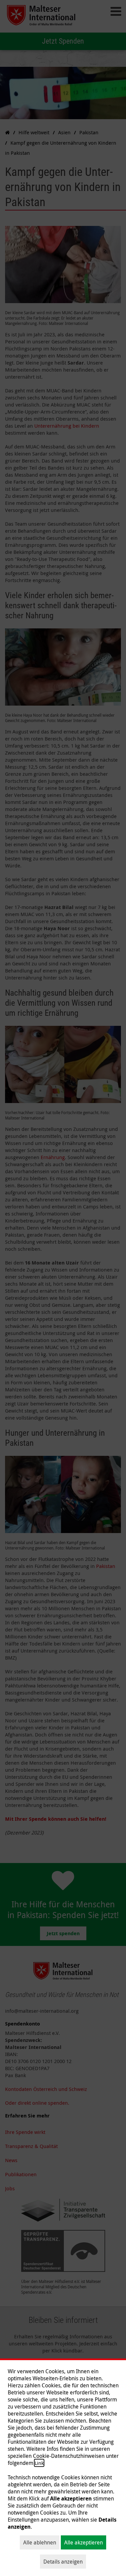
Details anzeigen (63, 2562)
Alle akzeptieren (83, 2542)
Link (39, 2463)
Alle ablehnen (40, 2542)
